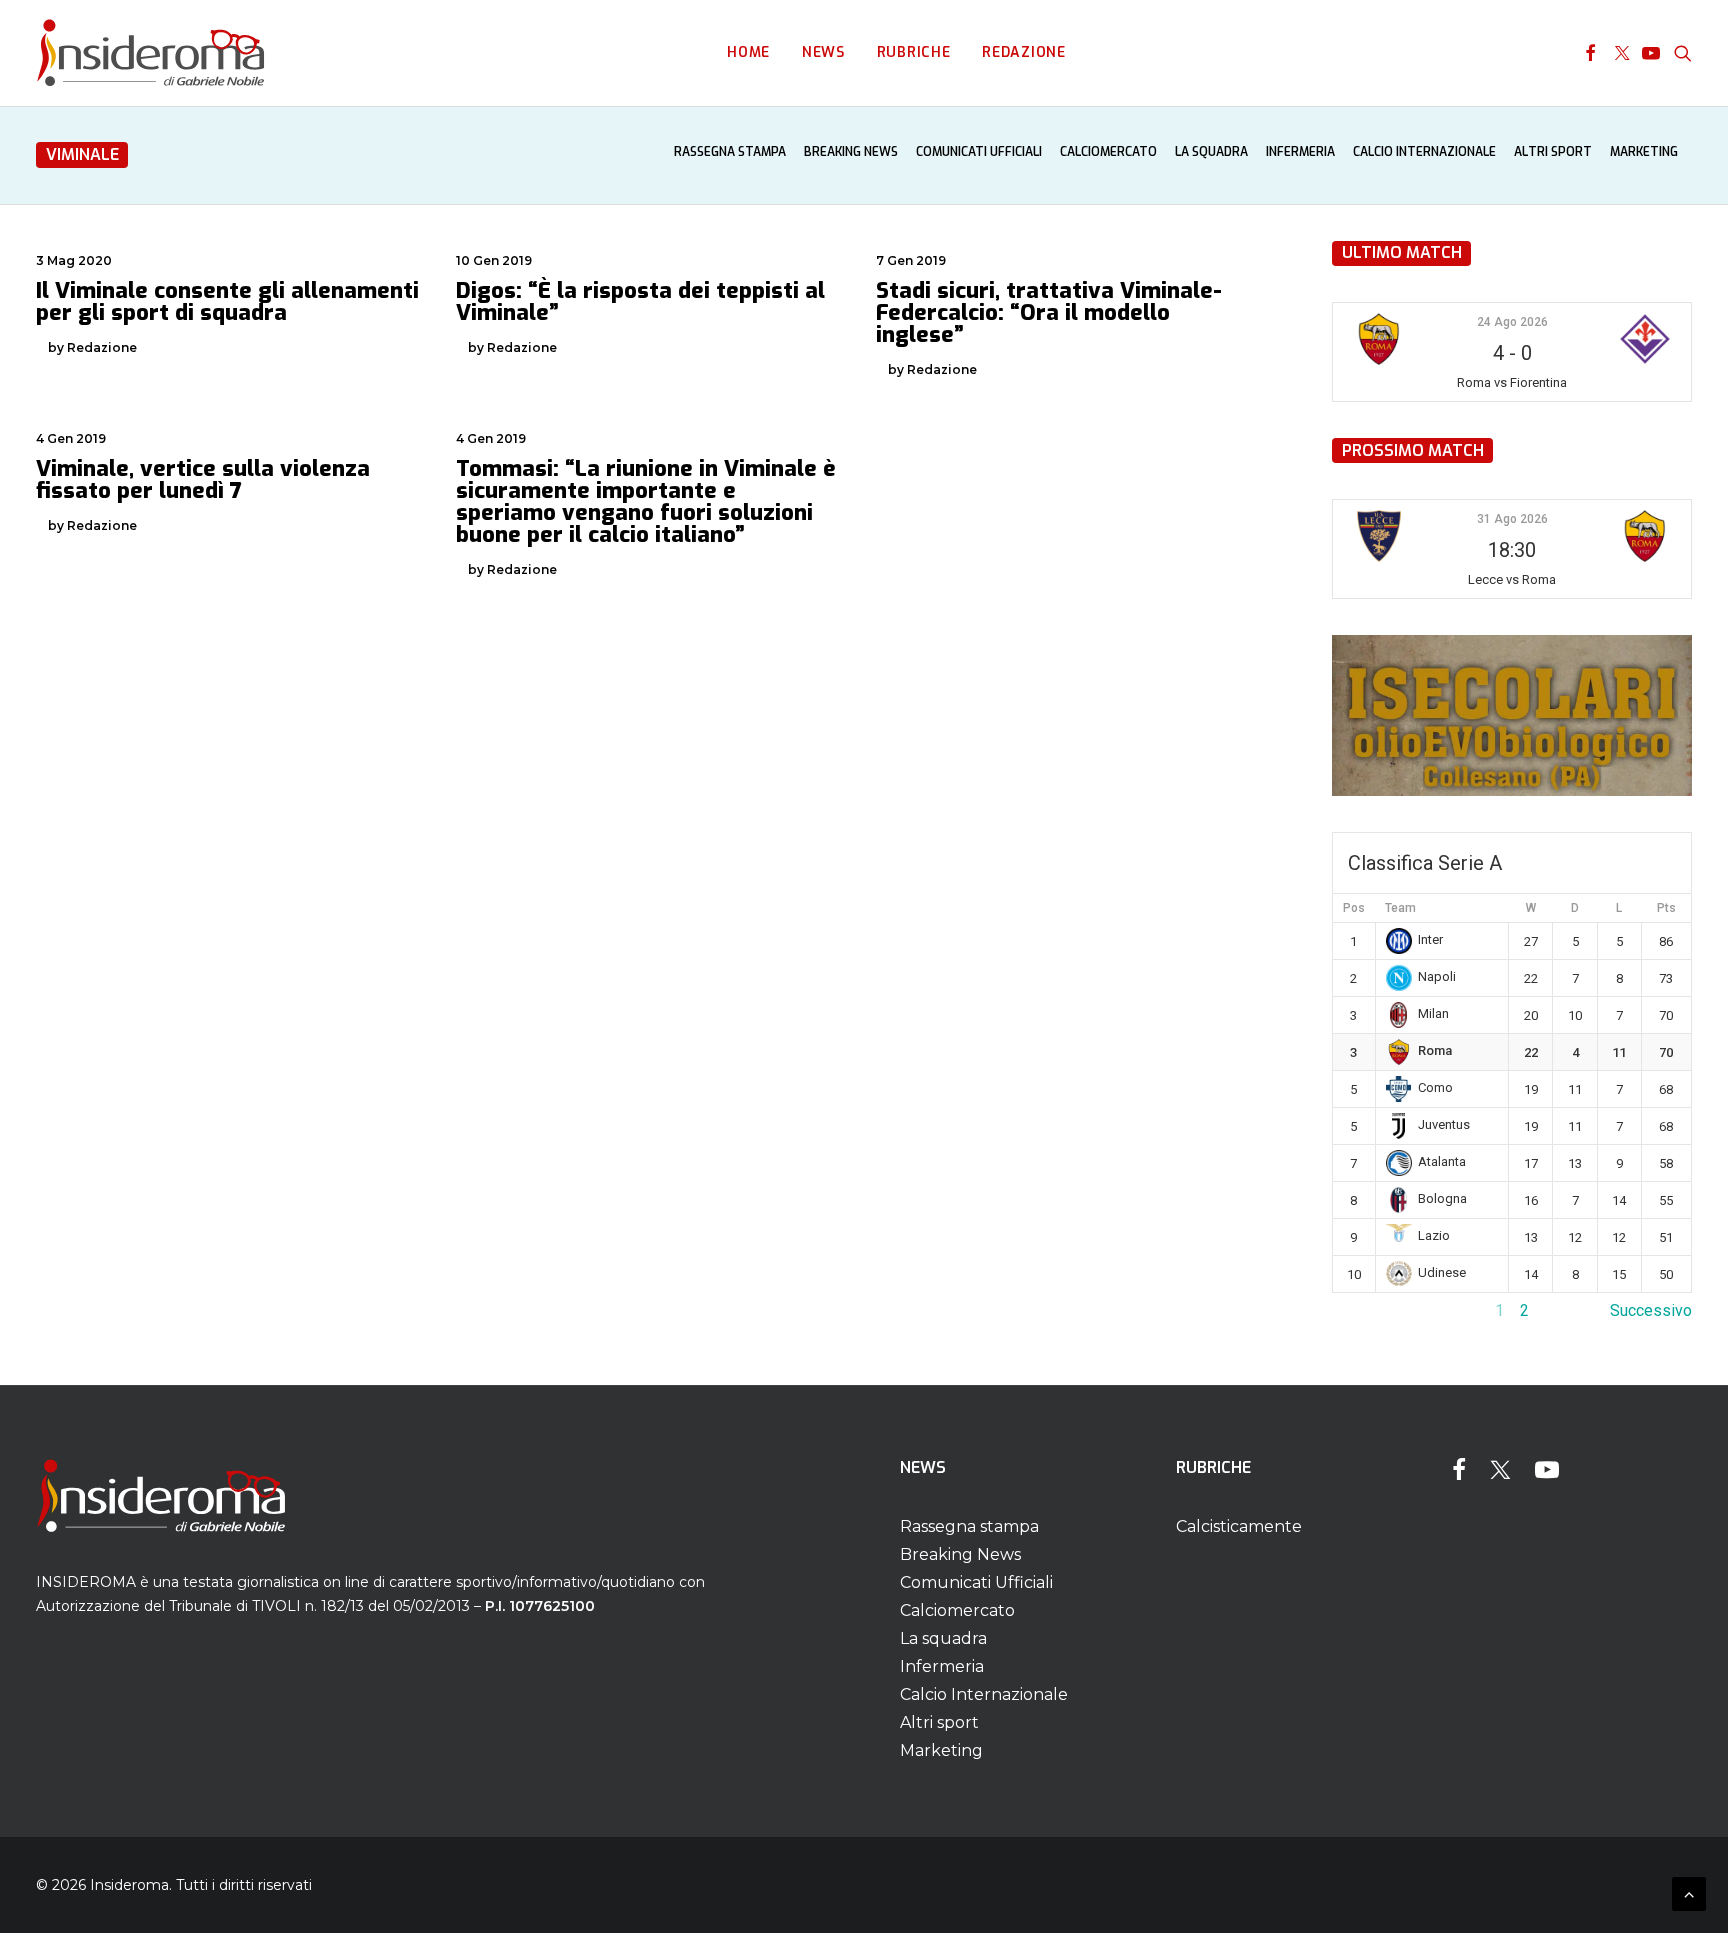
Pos (1354, 908)
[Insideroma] (150, 53)
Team (1400, 908)
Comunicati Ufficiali (979, 152)
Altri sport (1553, 152)
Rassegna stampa (730, 152)
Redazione (1023, 52)
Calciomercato (1108, 152)
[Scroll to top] (1689, 1892)
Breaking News (851, 152)
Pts (1666, 908)
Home (748, 52)
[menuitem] (748, 53)
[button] (1590, 53)
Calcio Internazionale (1424, 152)
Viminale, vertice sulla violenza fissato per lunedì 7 (203, 479)
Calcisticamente (1239, 1526)
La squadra (1211, 152)
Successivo (1651, 1310)
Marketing (1644, 152)
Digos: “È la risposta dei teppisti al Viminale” (640, 301)
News (823, 52)
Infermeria (1300, 152)
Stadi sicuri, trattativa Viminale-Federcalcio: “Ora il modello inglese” (1049, 312)
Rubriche (914, 52)
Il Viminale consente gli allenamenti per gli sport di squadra (227, 301)
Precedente (1373, 1310)
